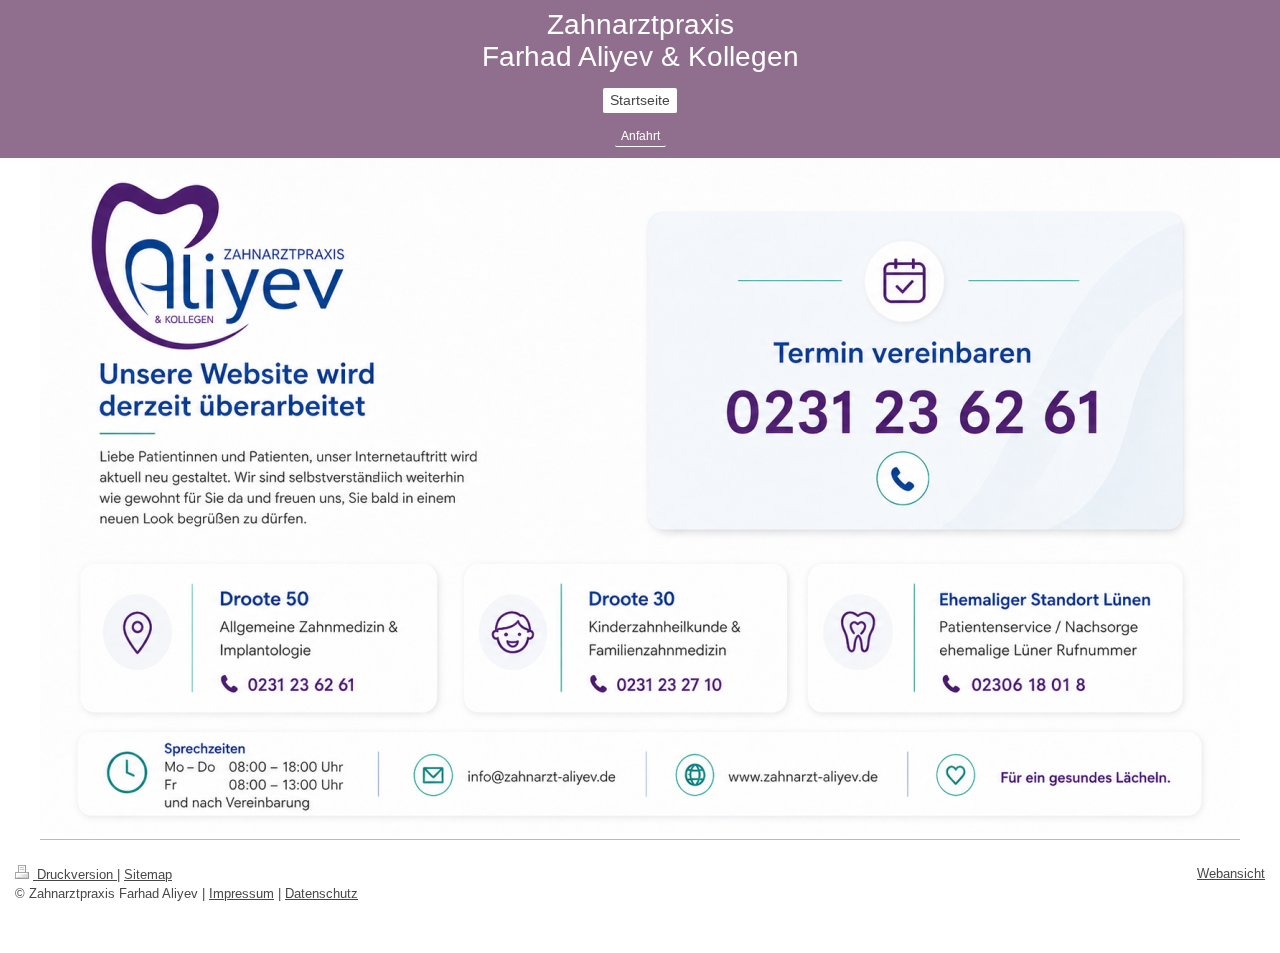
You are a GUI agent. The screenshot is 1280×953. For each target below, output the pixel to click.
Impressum (241, 893)
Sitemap (148, 874)
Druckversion (75, 874)
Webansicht (1231, 873)
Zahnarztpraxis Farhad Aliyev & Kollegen (640, 40)
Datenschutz (321, 893)
